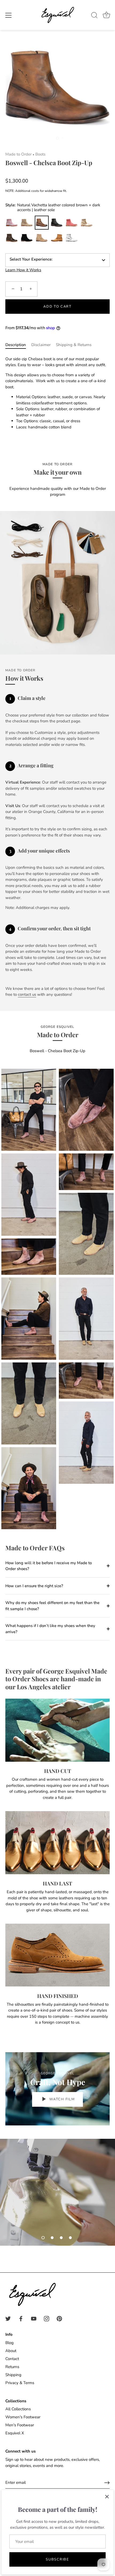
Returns (12, 2367)
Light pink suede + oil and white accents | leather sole (12, 223)
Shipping (13, 2375)
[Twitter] (8, 2318)
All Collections (18, 2409)
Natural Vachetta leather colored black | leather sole (57, 223)
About (11, 2351)
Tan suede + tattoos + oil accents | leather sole (42, 238)
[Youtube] (34, 2318)
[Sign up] (107, 2483)
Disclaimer (41, 345)
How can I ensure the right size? (34, 1586)
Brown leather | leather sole (12, 238)
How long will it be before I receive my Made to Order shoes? (49, 1566)
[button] (43, 2238)
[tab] (18, 345)
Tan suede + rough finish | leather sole (27, 223)
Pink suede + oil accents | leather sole (72, 223)
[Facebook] (21, 2318)
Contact (12, 2359)
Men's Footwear (20, 2425)
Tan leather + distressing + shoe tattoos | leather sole (57, 238)
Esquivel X (15, 2433)
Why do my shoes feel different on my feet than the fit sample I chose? (52, 1606)
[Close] (107, 2497)
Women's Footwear (23, 2417)
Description (16, 345)
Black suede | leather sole (27, 238)
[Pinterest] (59, 2318)
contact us (27, 994)
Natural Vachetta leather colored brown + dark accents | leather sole (42, 223)
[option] (57, 2192)
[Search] (94, 16)
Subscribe (57, 2559)
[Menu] (9, 15)
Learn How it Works (23, 270)
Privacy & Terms (20, 2383)
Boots (40, 154)
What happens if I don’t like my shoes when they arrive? (50, 1629)
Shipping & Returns (74, 345)
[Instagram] (47, 2318)
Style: (53, 207)
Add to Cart (57, 307)
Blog (9, 2343)
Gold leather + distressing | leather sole (87, 223)
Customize (72, 238)
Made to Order (18, 154)
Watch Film (62, 2099)
